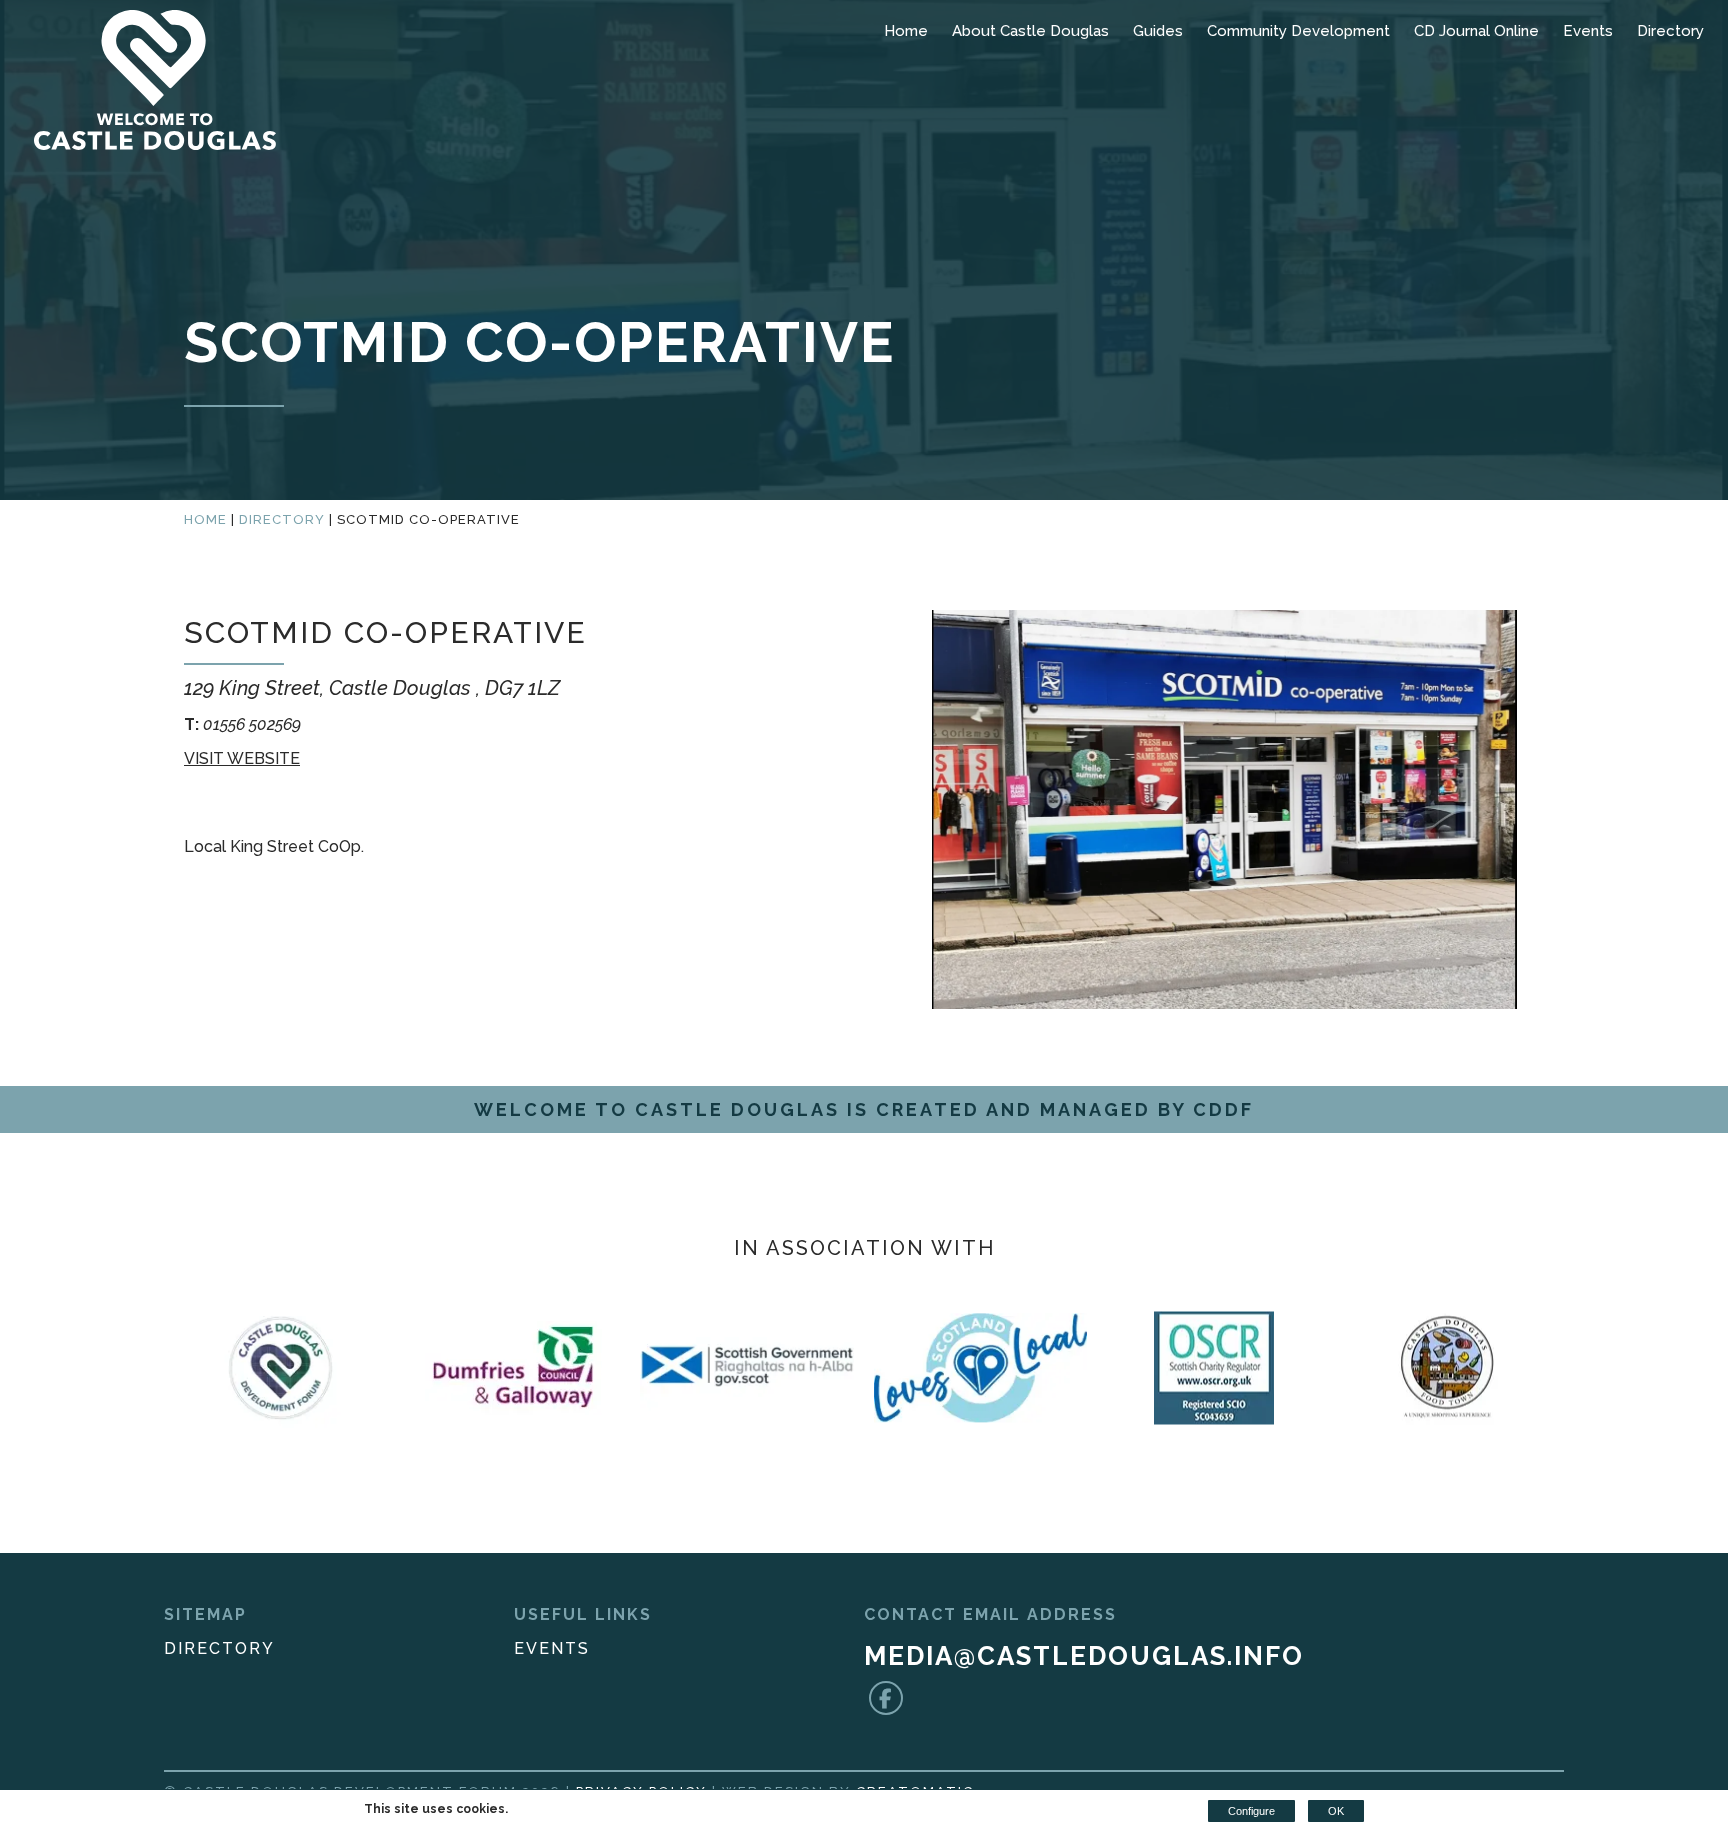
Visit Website (242, 758)
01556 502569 (242, 724)
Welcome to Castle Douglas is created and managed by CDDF (864, 1109)
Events (1588, 31)
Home (906, 31)
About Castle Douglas (1030, 31)
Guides (1158, 31)
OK (1336, 1811)
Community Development (1298, 31)
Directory (1670, 31)
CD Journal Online (1476, 31)
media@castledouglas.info (1084, 1656)
